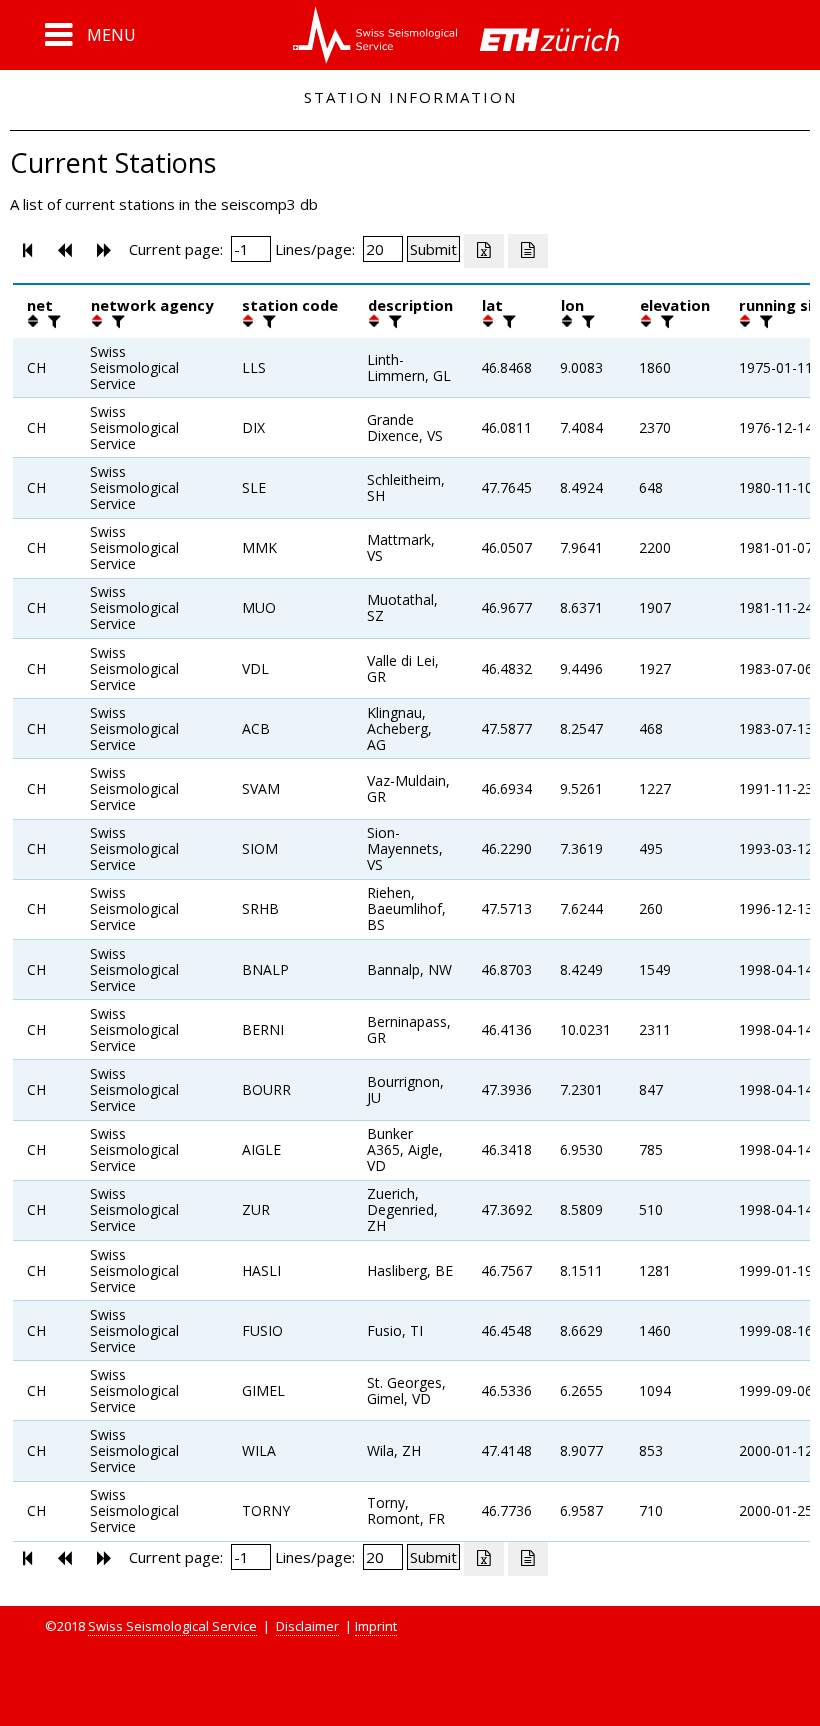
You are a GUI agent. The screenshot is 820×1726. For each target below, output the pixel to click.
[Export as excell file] (484, 251)
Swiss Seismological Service (172, 1626)
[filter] (52, 321)
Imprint (376, 1626)
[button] (90, 35)
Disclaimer (307, 1626)
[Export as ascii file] (528, 251)
